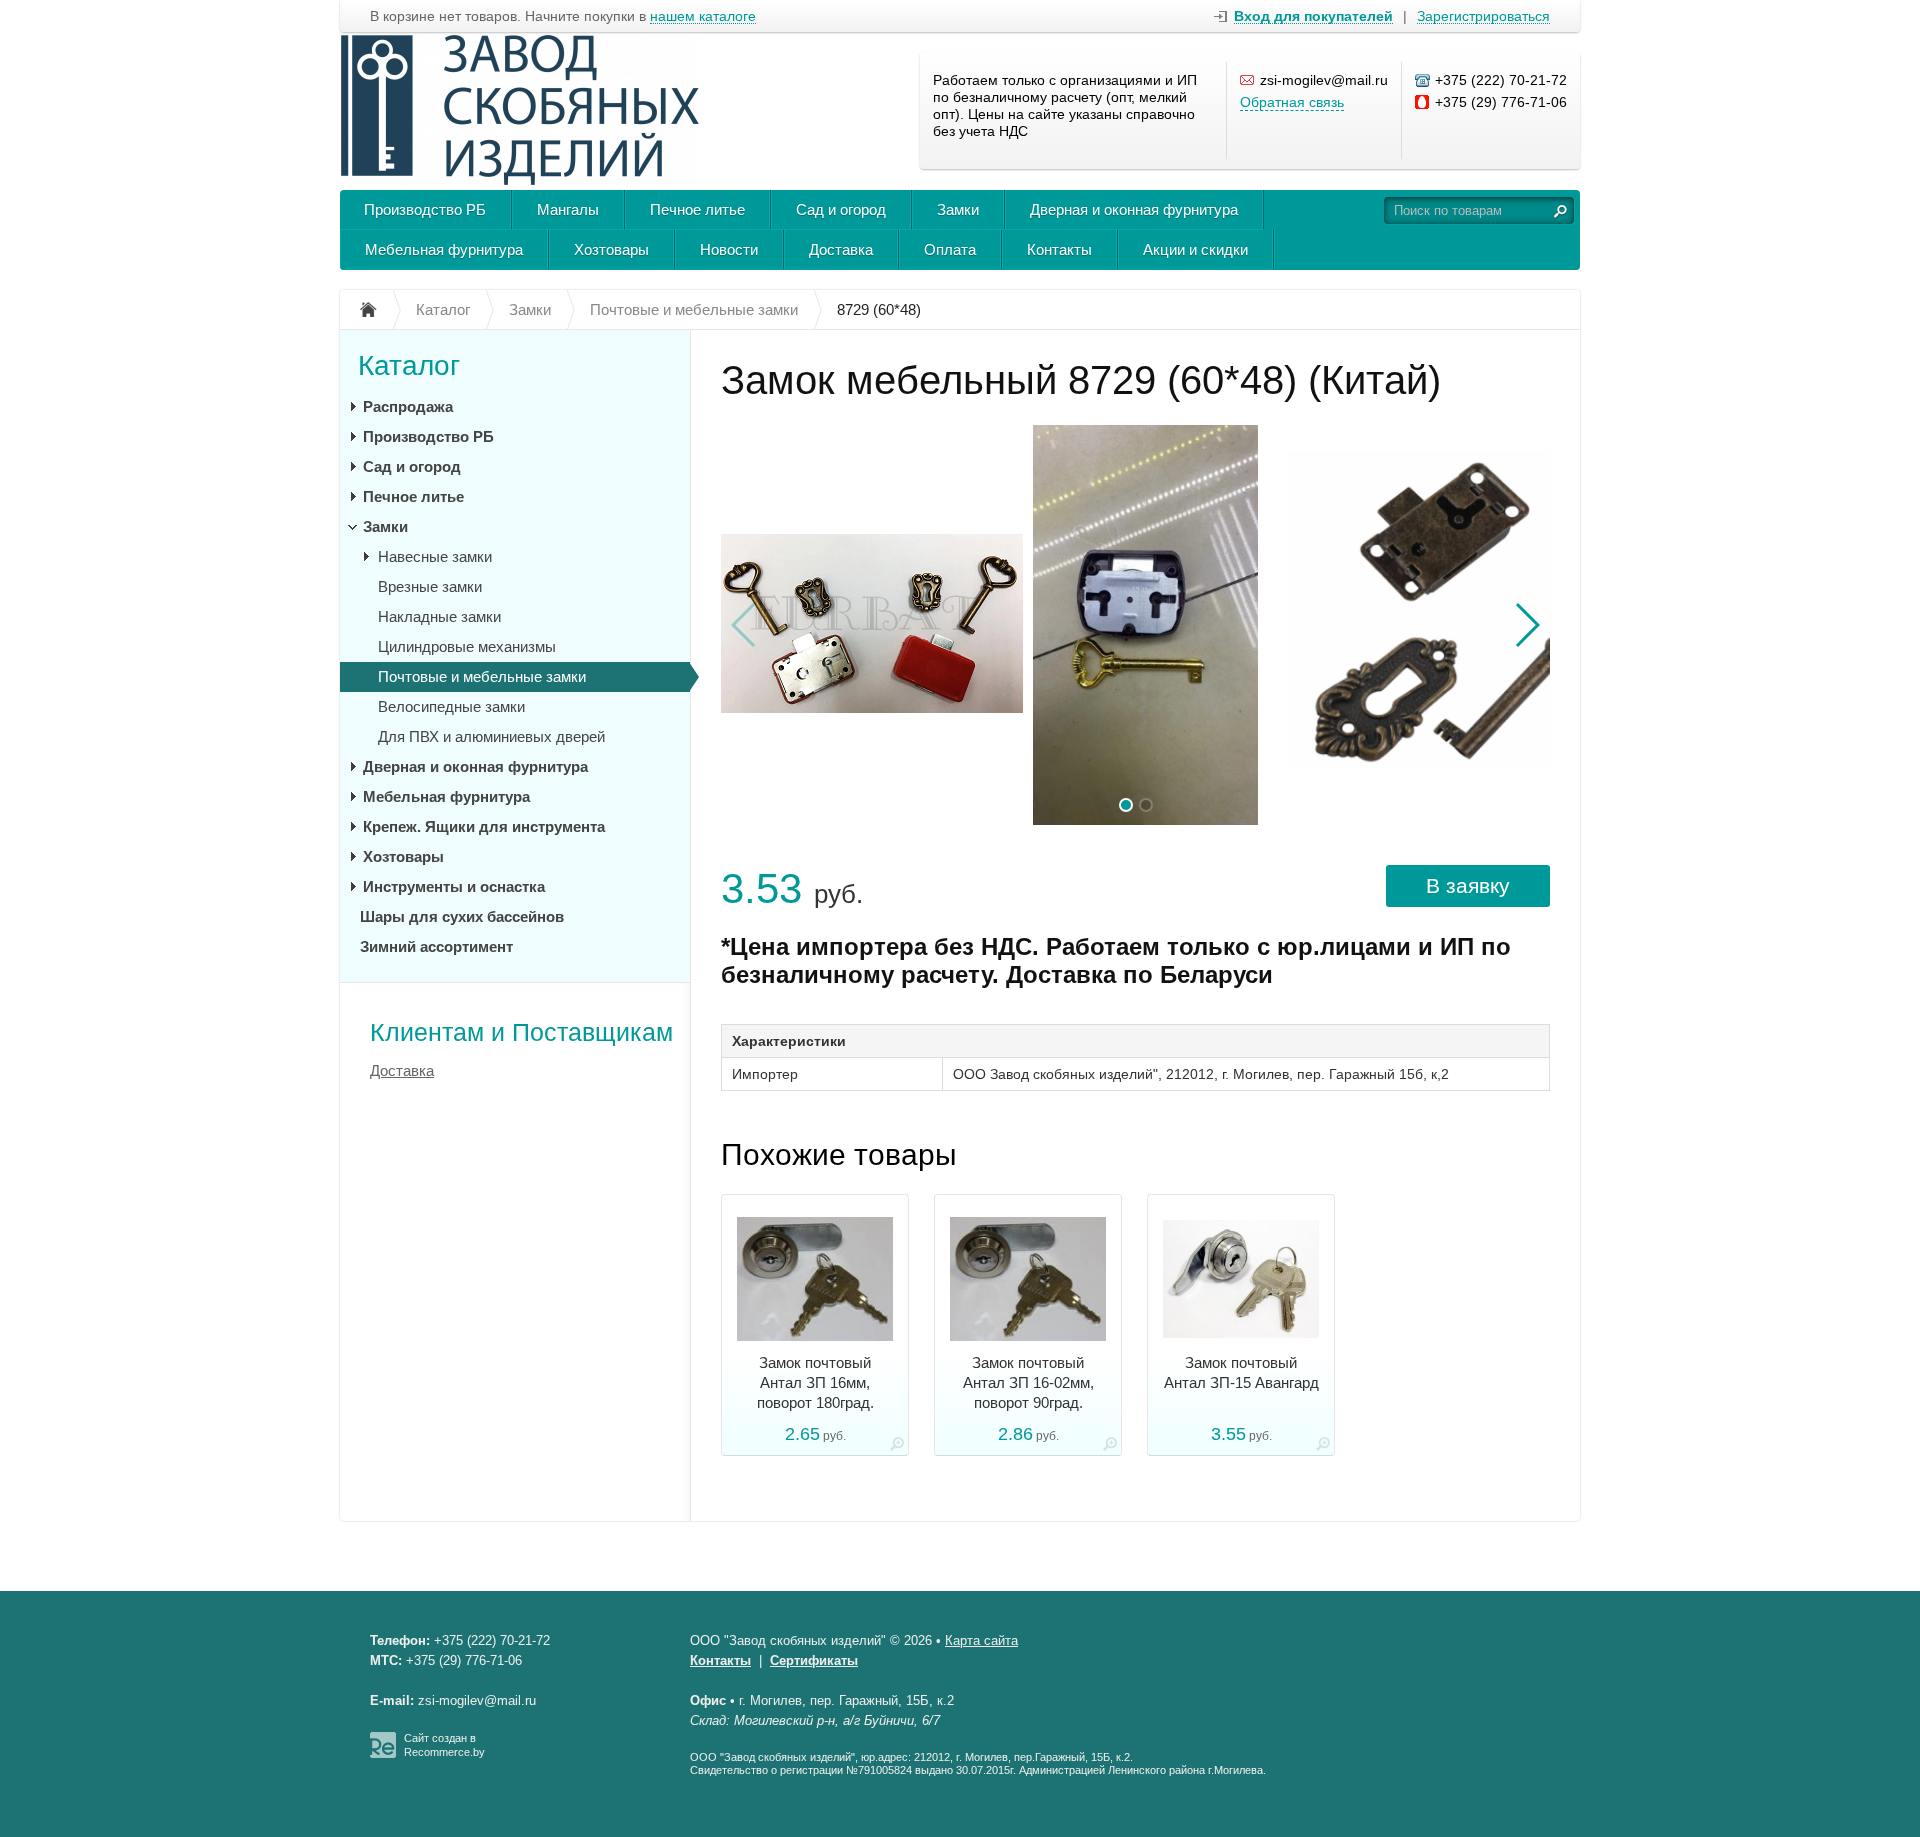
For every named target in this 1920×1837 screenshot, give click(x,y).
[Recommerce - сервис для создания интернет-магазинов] (383, 1754)
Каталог (409, 365)
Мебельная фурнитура (444, 249)
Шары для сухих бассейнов (462, 916)
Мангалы (568, 209)
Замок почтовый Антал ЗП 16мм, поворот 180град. (815, 1382)
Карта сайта (981, 1640)
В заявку (1468, 885)
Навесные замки (435, 556)
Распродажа (408, 406)
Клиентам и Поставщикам (521, 1032)
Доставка (841, 249)
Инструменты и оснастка (454, 886)
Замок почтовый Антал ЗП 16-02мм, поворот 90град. (1028, 1382)
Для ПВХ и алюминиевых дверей (491, 736)
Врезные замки (430, 586)
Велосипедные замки (451, 706)
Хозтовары (611, 249)
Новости (729, 249)
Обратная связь (1292, 102)
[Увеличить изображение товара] (897, 1447)
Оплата (950, 249)
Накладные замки (439, 616)
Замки (958, 209)
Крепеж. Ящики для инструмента (484, 826)
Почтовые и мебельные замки (482, 676)
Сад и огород (841, 209)
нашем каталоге (703, 16)
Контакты (1059, 249)
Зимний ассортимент (436, 946)
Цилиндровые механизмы (467, 646)
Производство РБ (425, 209)
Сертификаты (814, 1660)
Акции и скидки (1195, 249)
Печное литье (697, 209)
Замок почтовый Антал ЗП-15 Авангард (1241, 1372)
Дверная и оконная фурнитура (1134, 209)
